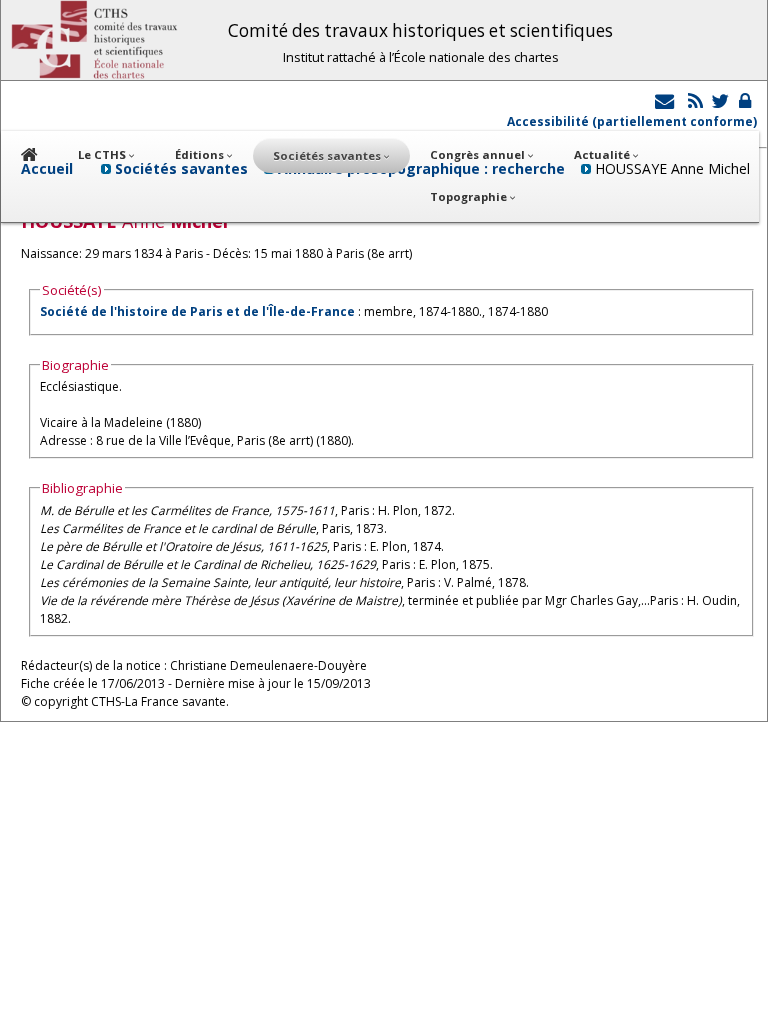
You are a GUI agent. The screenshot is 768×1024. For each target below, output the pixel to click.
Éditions (201, 154)
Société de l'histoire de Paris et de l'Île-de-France (197, 311)
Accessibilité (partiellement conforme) (632, 121)
